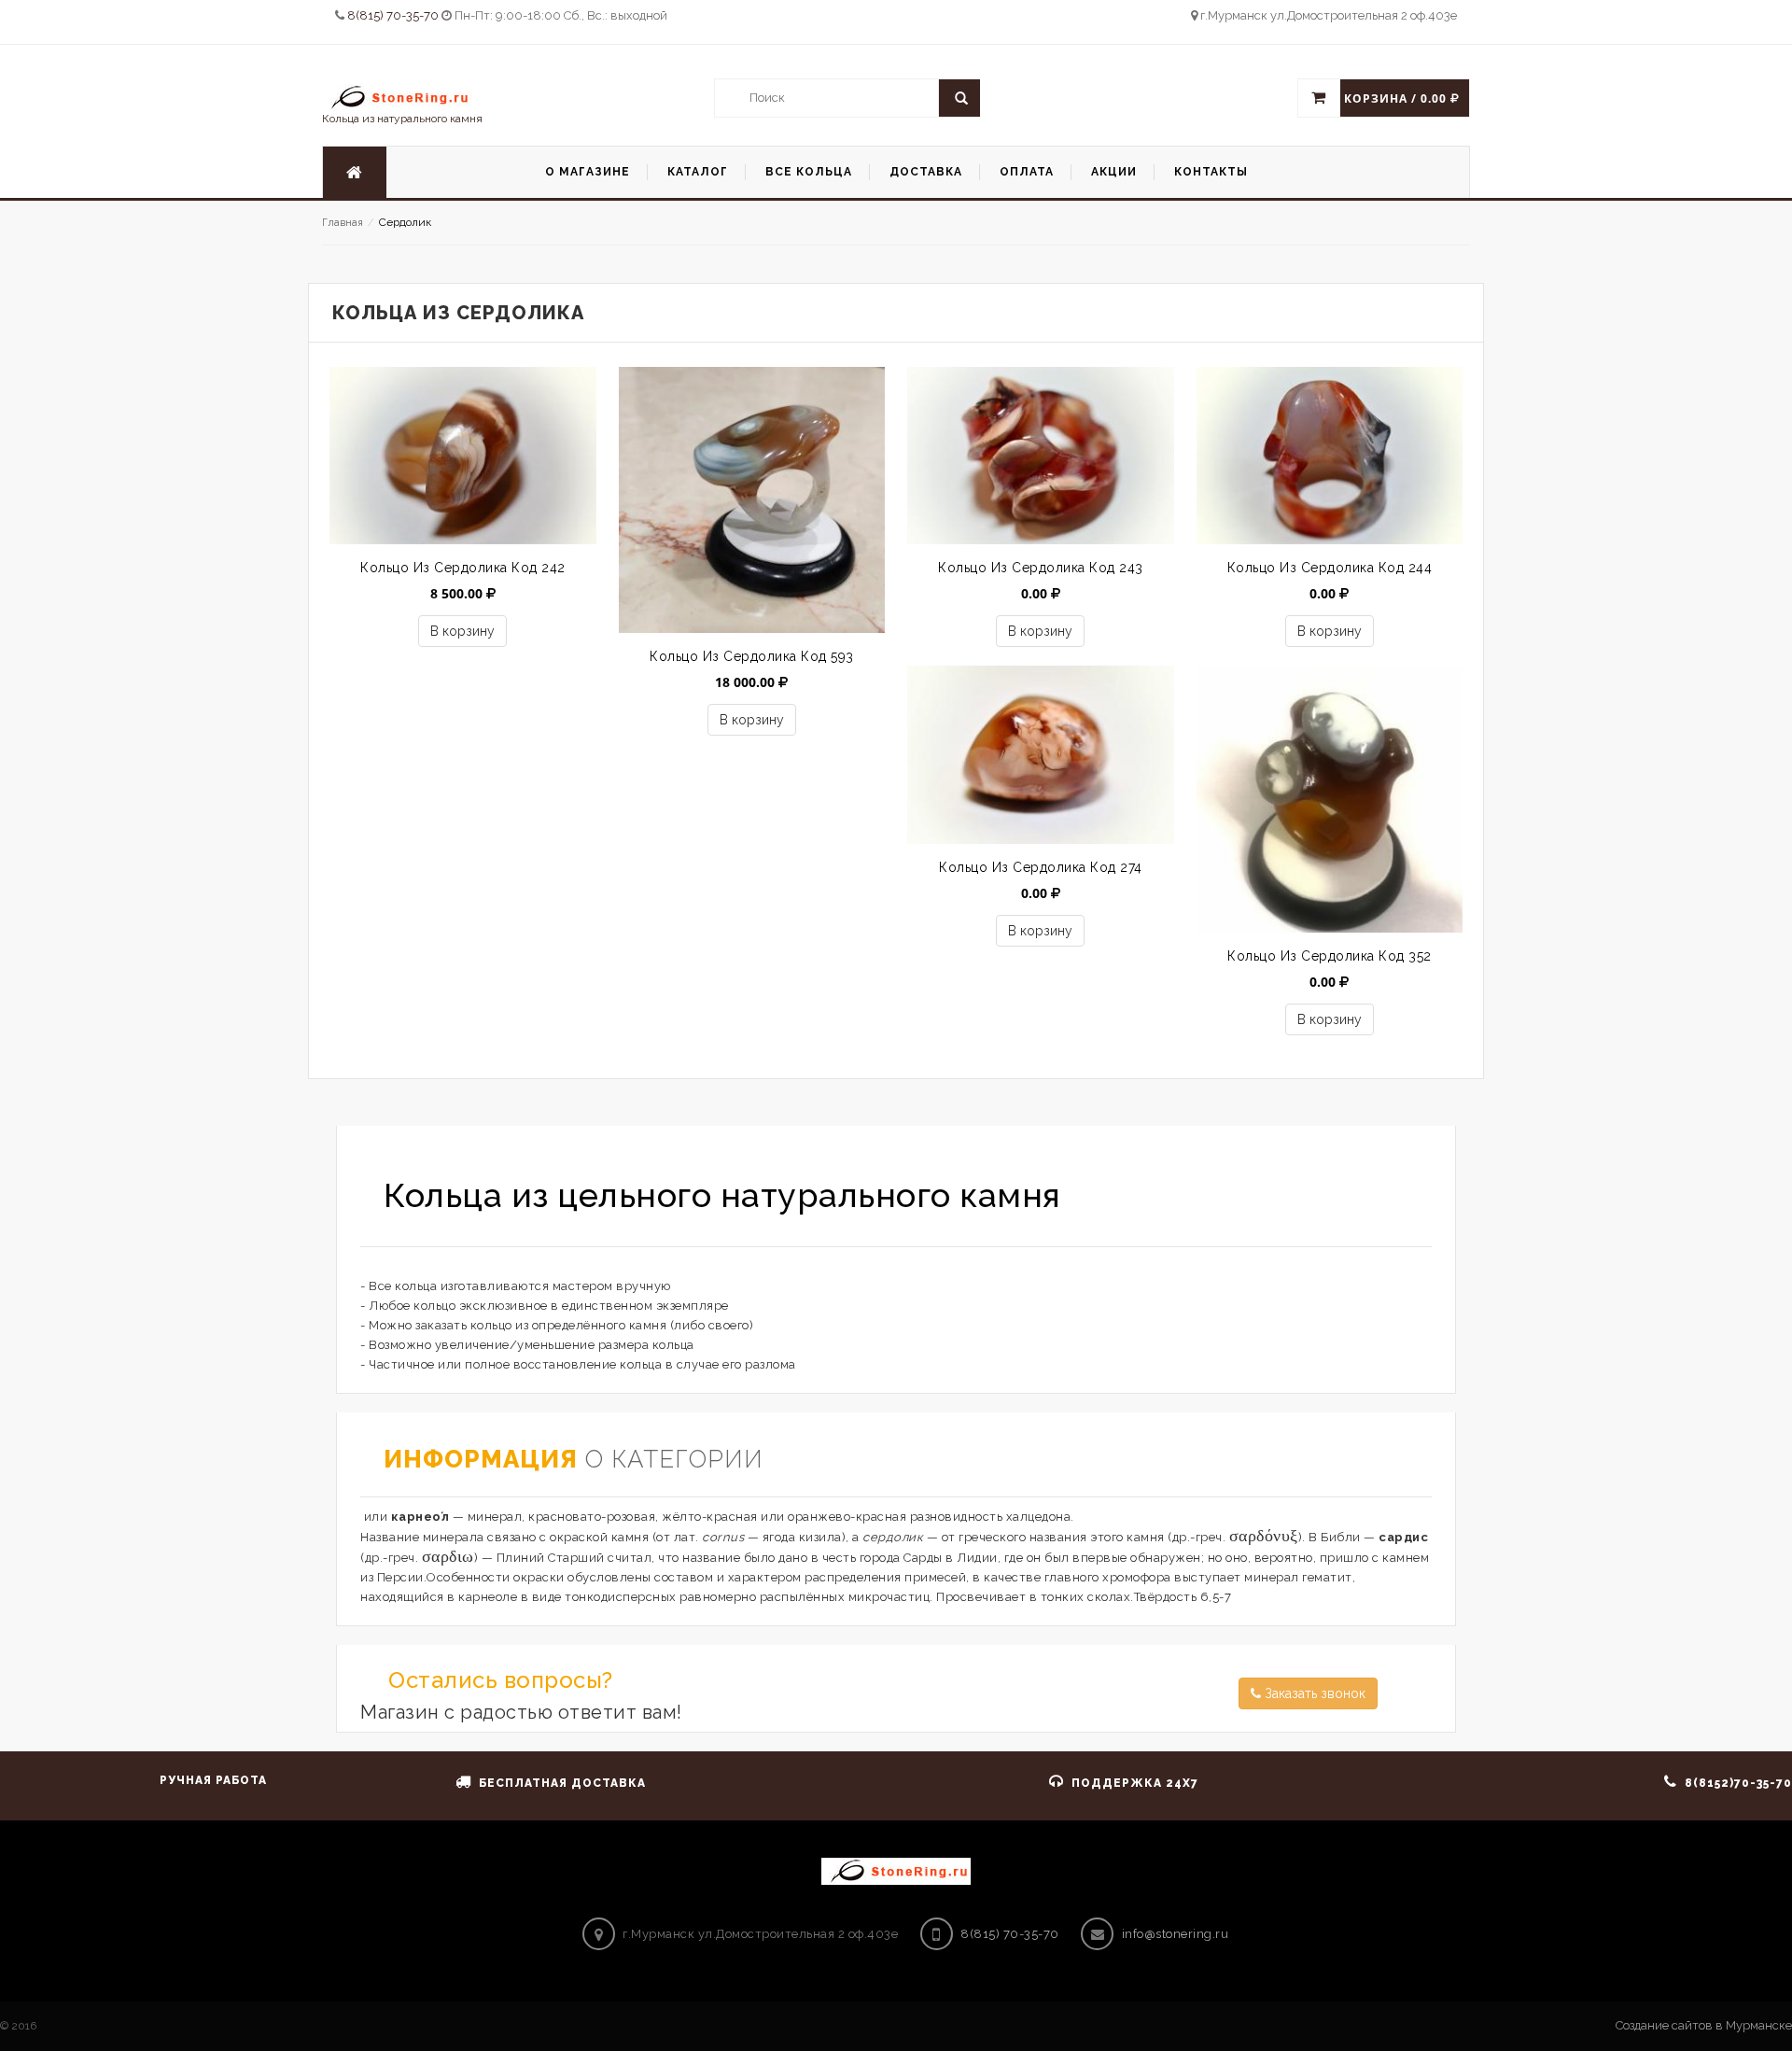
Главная (343, 223)
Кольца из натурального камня (402, 119)
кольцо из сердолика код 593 (752, 656)
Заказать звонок (1313, 1693)
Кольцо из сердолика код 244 (1330, 568)
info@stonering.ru (1176, 1934)
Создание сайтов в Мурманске (1704, 2025)
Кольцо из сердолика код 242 (463, 568)
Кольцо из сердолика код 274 (1041, 867)
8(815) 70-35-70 (394, 15)
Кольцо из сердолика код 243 (1041, 568)
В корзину (462, 631)
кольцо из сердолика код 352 (1330, 956)
